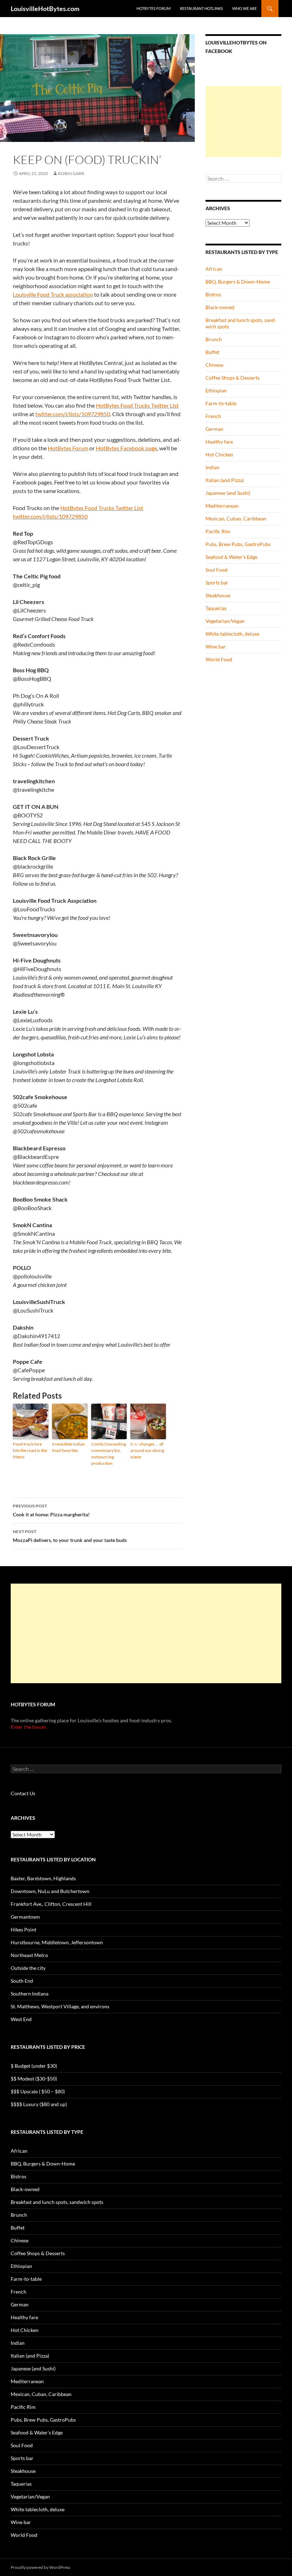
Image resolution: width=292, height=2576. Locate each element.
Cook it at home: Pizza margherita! (51, 1510)
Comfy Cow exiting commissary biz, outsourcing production (109, 1454)
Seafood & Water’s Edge (231, 557)
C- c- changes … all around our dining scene (147, 1450)
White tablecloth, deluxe (232, 634)
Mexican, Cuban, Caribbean (236, 518)
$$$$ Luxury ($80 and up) (39, 2104)
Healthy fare (219, 442)
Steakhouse (218, 595)
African (214, 269)
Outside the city (28, 1968)
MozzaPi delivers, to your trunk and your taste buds (70, 1536)
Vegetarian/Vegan (225, 621)
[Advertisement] (243, 122)
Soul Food (217, 570)
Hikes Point (24, 1930)
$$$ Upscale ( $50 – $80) (38, 2091)
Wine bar (216, 646)
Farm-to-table (221, 403)
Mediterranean (222, 506)
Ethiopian (216, 390)
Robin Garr (71, 173)
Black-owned (220, 307)
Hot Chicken (219, 454)
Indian (212, 467)
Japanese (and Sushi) (228, 493)
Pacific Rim (218, 531)
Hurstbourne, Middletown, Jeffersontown (57, 1942)
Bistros (213, 294)
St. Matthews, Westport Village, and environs (60, 2006)
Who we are (244, 8)
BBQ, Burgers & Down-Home (238, 282)
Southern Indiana (30, 1994)
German (214, 429)
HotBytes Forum (153, 8)
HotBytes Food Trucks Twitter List (137, 405)
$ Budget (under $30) (34, 2066)
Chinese (214, 365)
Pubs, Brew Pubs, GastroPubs (238, 544)
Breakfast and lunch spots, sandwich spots (57, 2202)
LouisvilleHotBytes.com (45, 9)
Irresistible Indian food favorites (68, 1447)
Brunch (214, 339)
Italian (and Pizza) (225, 480)
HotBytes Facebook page (126, 448)
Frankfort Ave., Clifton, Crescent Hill (51, 1904)
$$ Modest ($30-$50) (34, 2079)
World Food (219, 659)
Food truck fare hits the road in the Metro (30, 1450)
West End (21, 2019)
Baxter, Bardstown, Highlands (43, 1878)
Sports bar (217, 582)
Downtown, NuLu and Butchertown (50, 1891)
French (213, 416)
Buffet (212, 352)
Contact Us (23, 1793)
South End (22, 1981)
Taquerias (216, 608)
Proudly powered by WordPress (40, 2567)
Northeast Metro (29, 1955)
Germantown (25, 1917)
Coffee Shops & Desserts (233, 378)
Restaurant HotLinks (201, 8)
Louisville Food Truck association (53, 294)
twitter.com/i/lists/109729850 (73, 414)
